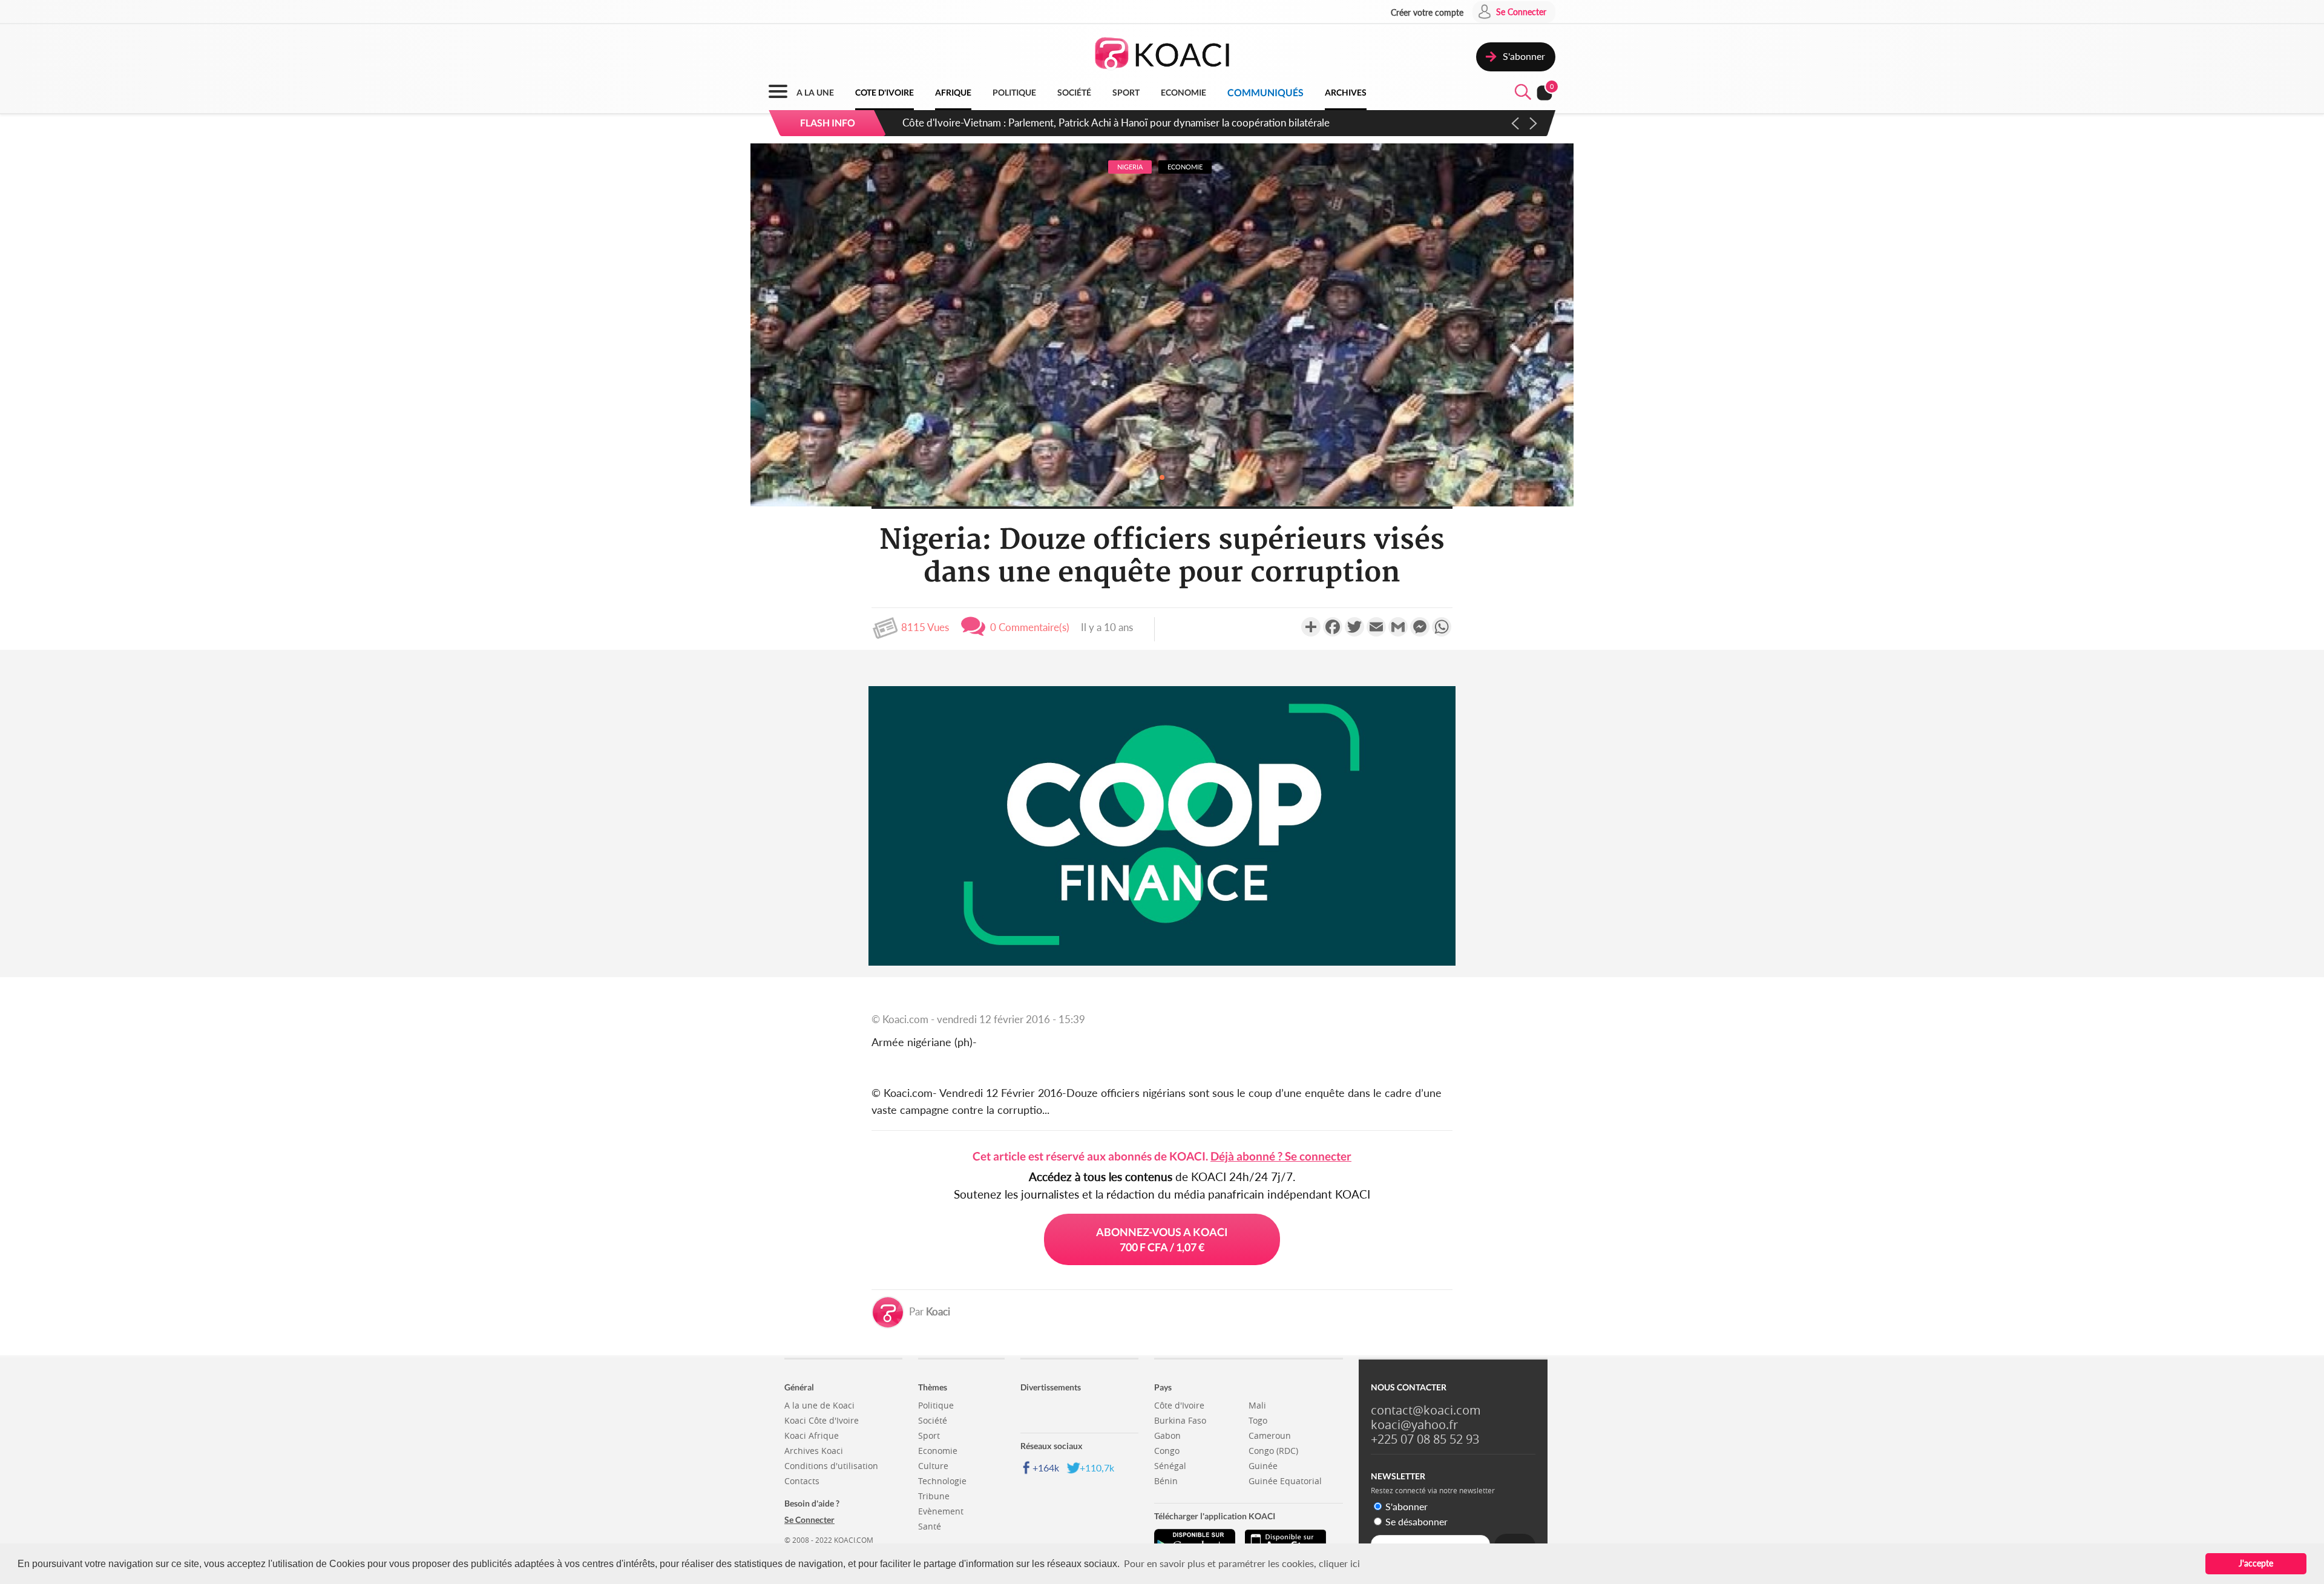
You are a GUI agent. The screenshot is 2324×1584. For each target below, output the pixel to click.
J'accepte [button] (2256, 1563)
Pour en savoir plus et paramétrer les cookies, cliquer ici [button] (1242, 1563)
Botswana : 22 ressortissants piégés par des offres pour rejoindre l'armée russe (1079, 123)
